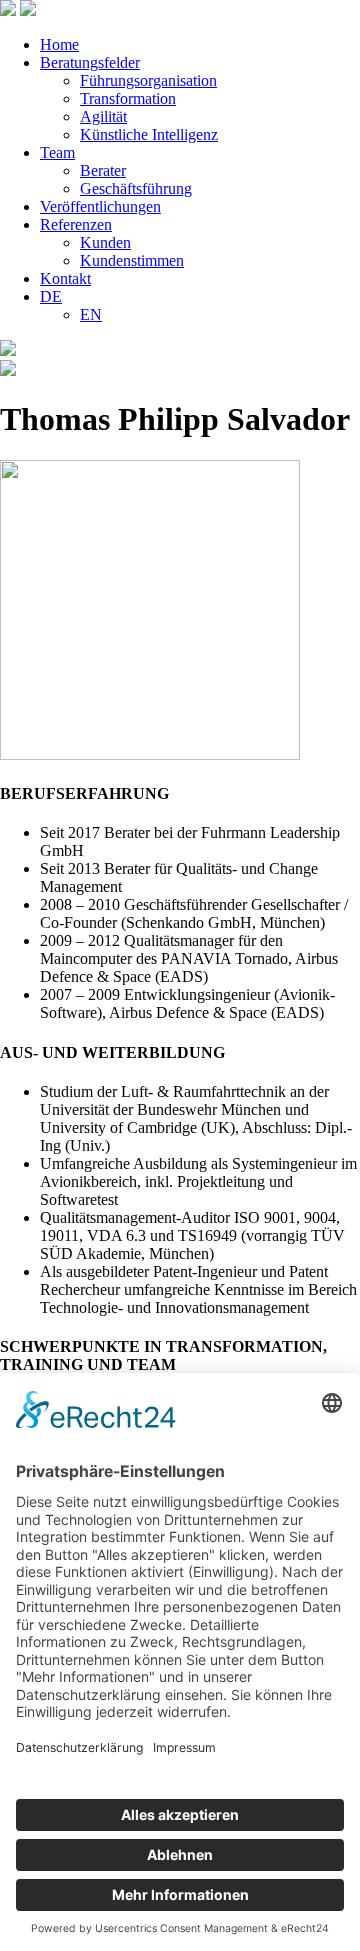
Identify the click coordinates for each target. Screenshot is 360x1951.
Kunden (105, 242)
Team (57, 152)
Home (59, 44)
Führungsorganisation (148, 80)
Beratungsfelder (90, 62)
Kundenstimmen (132, 260)
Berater (103, 170)
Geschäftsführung (136, 188)
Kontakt (65, 278)
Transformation (128, 98)
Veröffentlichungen (100, 206)
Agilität (103, 116)
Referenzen (76, 224)
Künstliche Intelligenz (149, 134)
